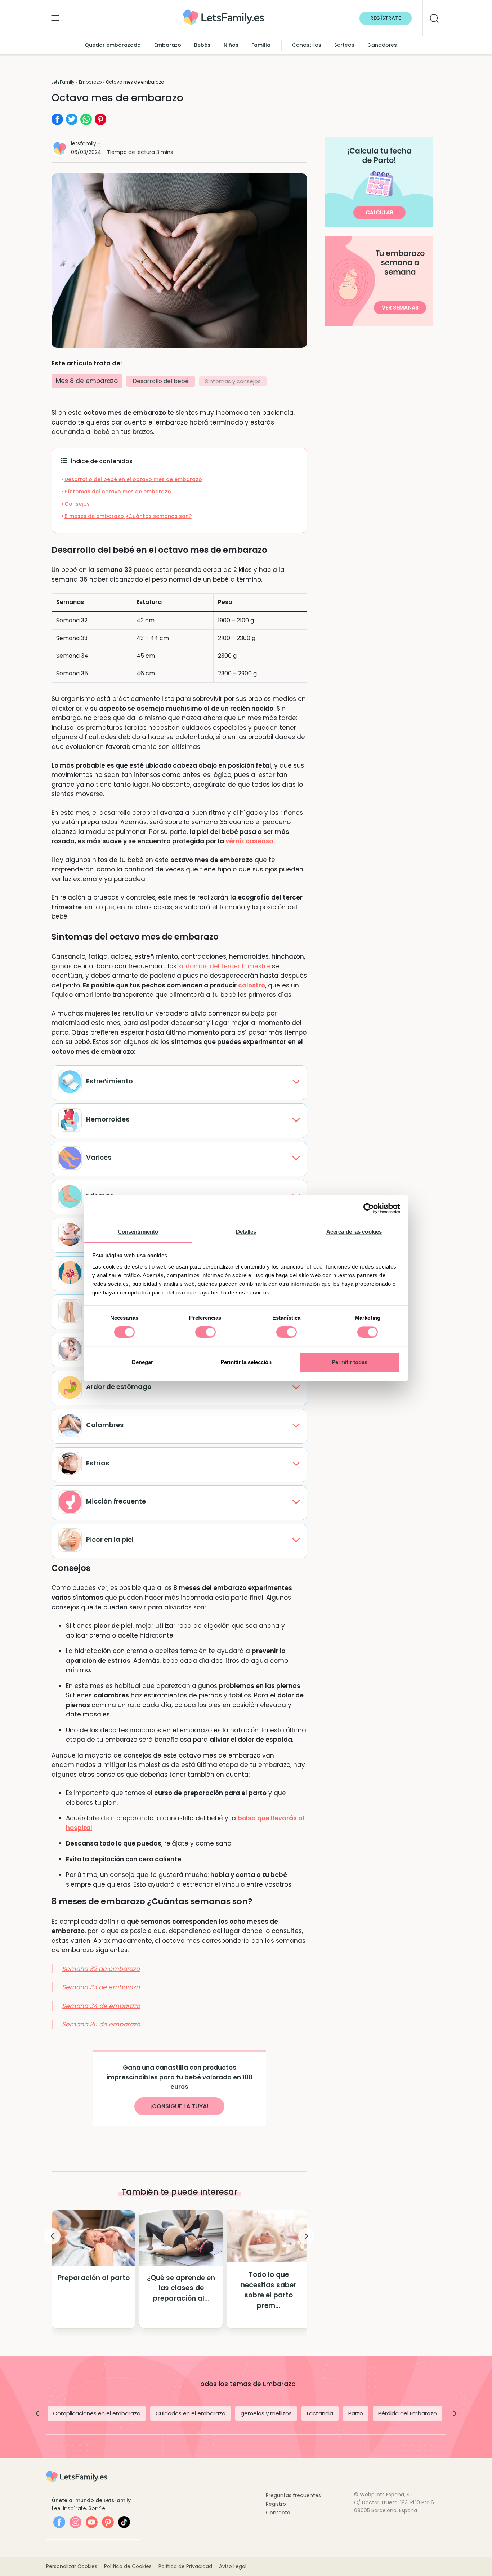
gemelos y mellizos (266, 2413)
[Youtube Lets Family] (92, 2522)
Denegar (142, 1362)
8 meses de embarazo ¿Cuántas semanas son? (128, 516)
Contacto (278, 2513)
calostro (252, 985)
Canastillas (307, 45)
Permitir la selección (246, 1362)
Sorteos (344, 45)
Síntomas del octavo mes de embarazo (118, 492)
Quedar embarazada (113, 45)
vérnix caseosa (249, 841)
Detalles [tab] (246, 1232)
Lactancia (320, 2413)
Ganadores (382, 45)
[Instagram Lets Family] (75, 2522)
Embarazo (168, 45)
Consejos (77, 504)
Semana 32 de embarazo (101, 1969)
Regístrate (386, 18)
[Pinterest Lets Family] (108, 2522)
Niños (231, 45)
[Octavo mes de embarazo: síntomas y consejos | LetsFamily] (223, 12)
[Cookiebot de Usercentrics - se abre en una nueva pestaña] (369, 1208)
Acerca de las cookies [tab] (354, 1232)
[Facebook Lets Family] (59, 2522)
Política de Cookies (128, 2566)
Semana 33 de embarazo (101, 1987)
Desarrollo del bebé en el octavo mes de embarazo (133, 479)
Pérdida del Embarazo (408, 2413)
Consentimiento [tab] (138, 1232)
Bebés (202, 45)
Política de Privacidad (185, 2566)
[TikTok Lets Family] (124, 2522)
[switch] (205, 1332)
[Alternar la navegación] (55, 16)
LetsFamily (63, 82)
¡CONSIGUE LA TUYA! (179, 2106)
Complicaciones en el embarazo (97, 2413)
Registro (276, 2504)
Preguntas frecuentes (293, 2495)
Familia (261, 45)
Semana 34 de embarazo (101, 2006)
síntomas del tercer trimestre (224, 966)
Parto (356, 2413)
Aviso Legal (233, 2566)
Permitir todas (350, 1362)
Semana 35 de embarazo (101, 2024)
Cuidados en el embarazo (191, 2413)
